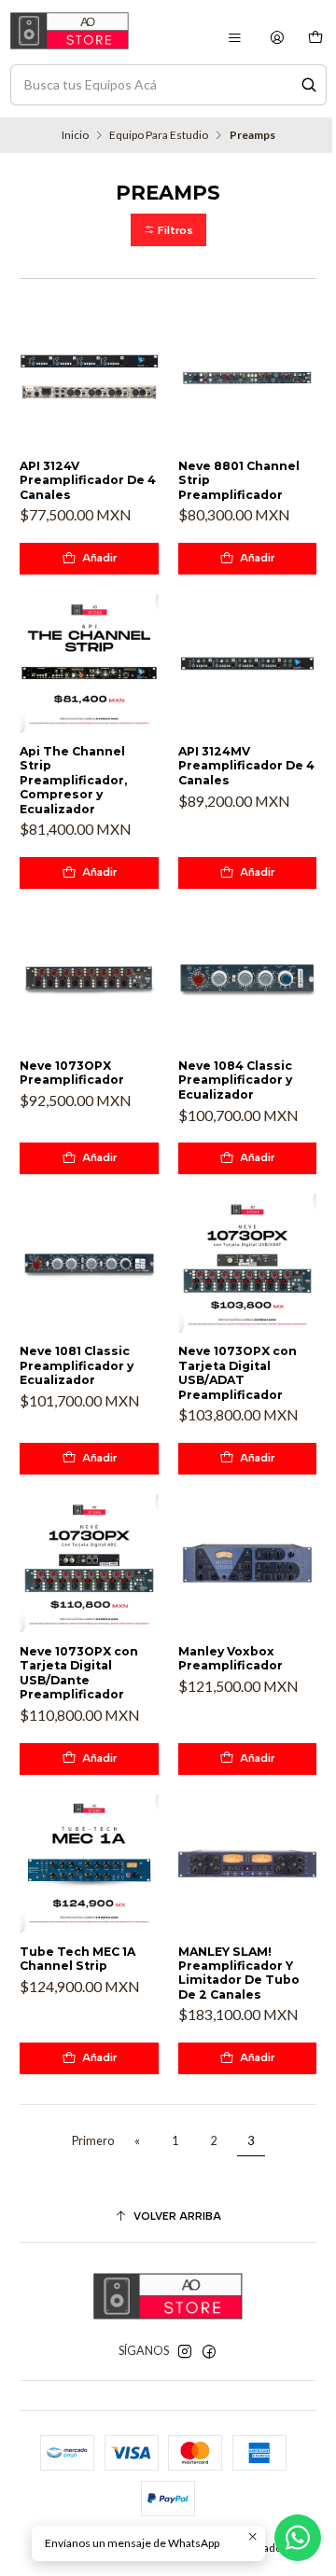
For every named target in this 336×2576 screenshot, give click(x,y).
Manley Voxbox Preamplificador (231, 1658)
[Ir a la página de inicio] (70, 31)
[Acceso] (278, 38)
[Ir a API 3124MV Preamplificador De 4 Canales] (248, 664)
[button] (168, 230)
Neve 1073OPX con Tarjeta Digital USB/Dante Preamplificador (79, 1673)
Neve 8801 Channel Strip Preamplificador (239, 480)
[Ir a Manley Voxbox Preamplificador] (248, 1564)
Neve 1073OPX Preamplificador (72, 1073)
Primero (93, 2141)
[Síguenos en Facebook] (209, 2352)
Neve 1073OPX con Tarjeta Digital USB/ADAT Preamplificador (238, 1372)
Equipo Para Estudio (159, 135)
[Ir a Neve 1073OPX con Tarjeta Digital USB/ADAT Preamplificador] (248, 1263)
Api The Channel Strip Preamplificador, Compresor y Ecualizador (73, 780)
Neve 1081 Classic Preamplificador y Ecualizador (77, 1365)
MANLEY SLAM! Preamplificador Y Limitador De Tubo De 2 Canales (239, 1973)
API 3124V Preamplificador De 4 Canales (88, 480)
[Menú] (234, 38)
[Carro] (315, 38)
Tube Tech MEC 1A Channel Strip (77, 1959)
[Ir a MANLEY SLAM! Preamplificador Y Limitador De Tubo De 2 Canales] (248, 1864)
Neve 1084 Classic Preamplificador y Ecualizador (235, 1080)
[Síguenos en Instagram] (185, 2352)
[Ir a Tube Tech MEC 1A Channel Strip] (89, 1864)
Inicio (75, 135)
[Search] (309, 85)
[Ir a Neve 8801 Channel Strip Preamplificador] (248, 378)
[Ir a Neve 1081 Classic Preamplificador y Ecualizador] (89, 1263)
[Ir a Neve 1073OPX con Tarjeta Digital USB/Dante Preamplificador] (89, 1564)
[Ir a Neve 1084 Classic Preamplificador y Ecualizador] (248, 978)
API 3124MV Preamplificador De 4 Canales (246, 766)
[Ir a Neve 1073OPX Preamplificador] (89, 978)
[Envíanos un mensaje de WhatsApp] (298, 2538)
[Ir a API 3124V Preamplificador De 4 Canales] (89, 378)
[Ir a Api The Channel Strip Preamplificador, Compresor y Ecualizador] (89, 664)
